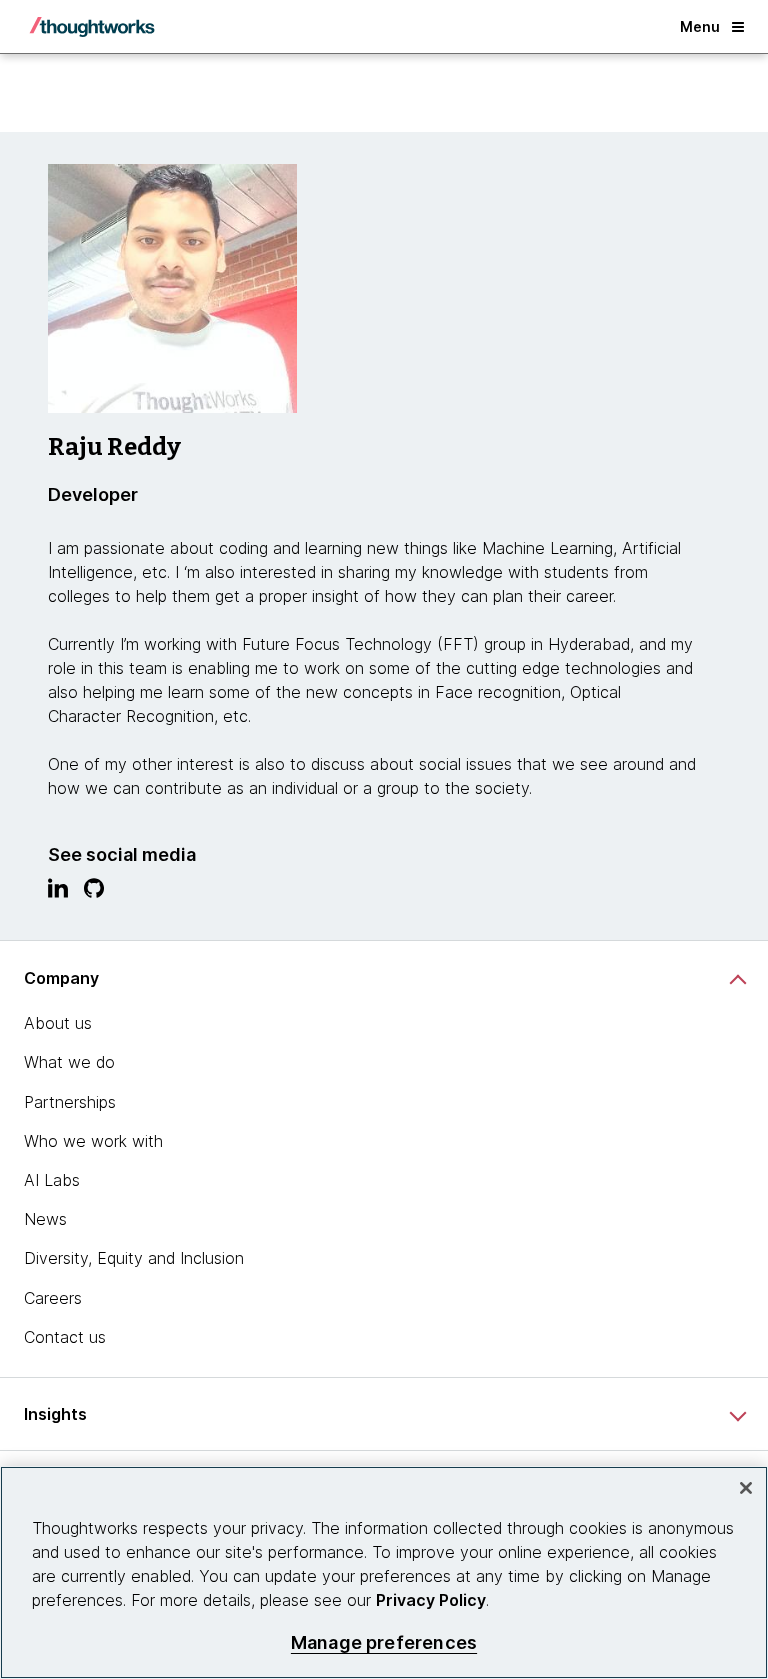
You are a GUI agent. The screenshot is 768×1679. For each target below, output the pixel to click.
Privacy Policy (431, 1600)
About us (58, 1023)
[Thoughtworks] (92, 27)
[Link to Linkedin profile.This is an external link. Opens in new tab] (58, 893)
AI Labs (52, 1180)
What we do (69, 1062)
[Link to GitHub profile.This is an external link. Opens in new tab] (94, 893)
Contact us (65, 1337)
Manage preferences (384, 1642)
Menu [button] (700, 26)
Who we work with (93, 1141)
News (45, 1219)
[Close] (746, 1488)
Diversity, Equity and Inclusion (134, 1258)
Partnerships (70, 1102)
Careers (53, 1298)
